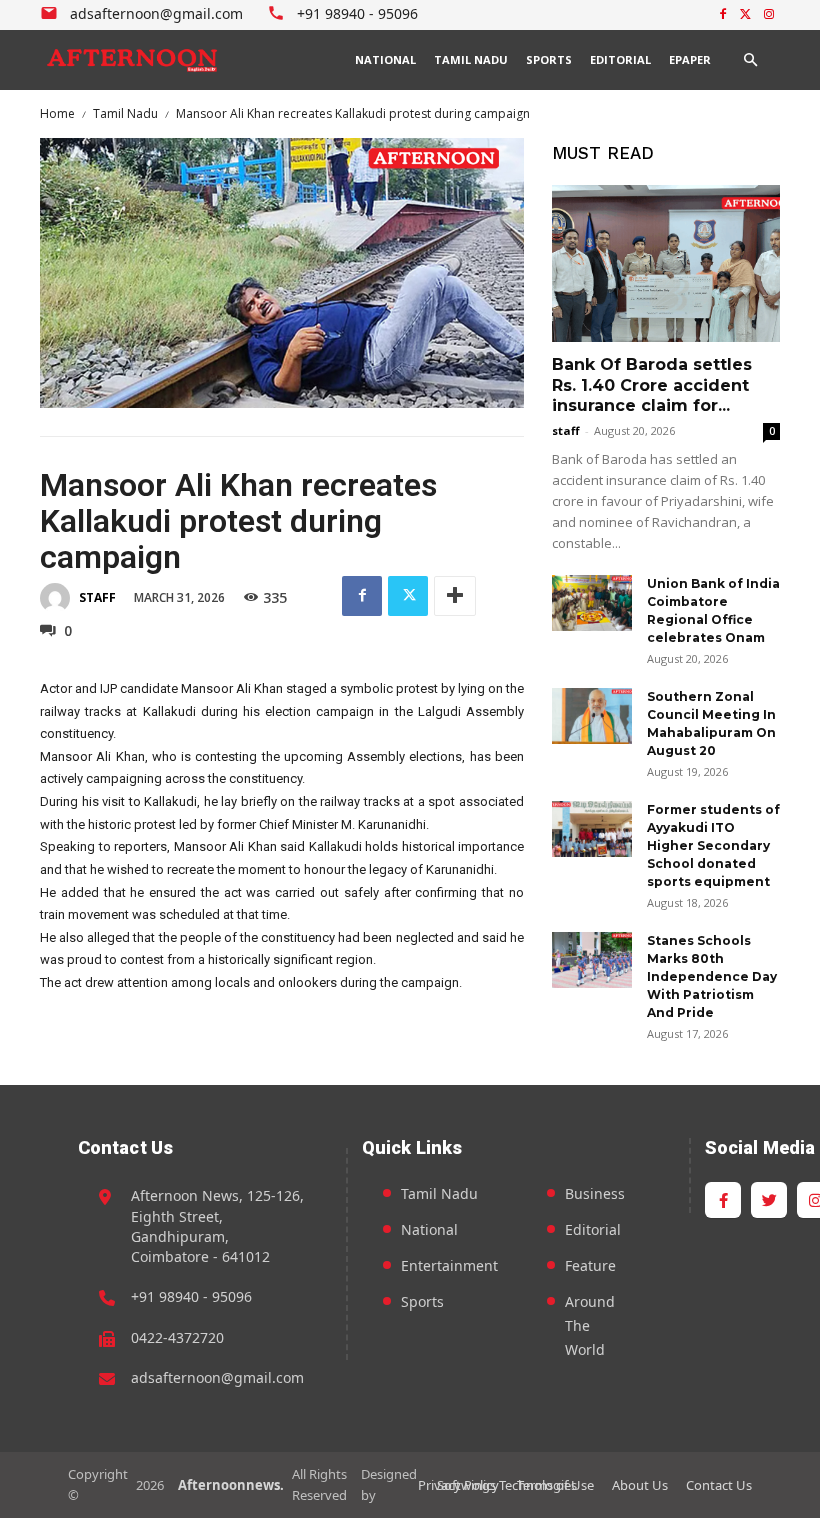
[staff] (58, 598)
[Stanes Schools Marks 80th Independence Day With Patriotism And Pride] (592, 960)
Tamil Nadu (125, 113)
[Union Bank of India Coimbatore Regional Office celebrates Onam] (592, 603)
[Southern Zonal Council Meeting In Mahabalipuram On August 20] (592, 716)
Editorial (593, 1229)
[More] (455, 596)
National (429, 1229)
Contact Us (719, 1485)
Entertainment (449, 1265)
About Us (640, 1485)
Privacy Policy (458, 1485)
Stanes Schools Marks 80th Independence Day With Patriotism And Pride (712, 976)
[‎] (133, 60)
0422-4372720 (177, 1337)
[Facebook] (723, 15)
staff (97, 597)
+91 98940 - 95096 (191, 1296)
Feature (590, 1265)
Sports (422, 1301)
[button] (750, 60)
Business (595, 1193)
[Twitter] (745, 15)
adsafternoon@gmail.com (217, 1377)
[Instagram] (768, 15)
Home (57, 113)
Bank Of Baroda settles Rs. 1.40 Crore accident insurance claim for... (652, 385)
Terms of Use (555, 1485)
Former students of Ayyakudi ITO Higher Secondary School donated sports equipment (713, 845)
